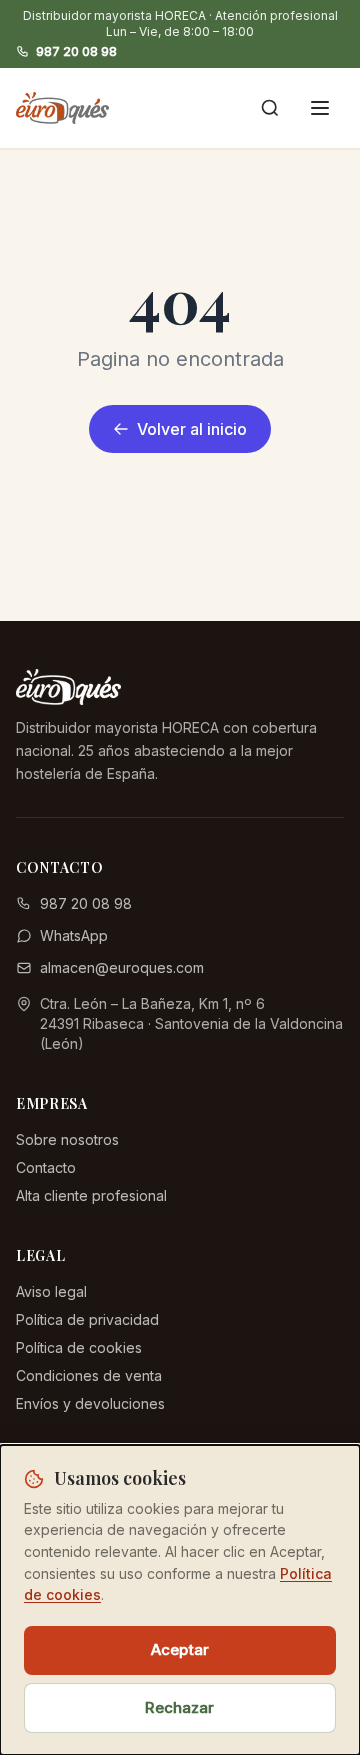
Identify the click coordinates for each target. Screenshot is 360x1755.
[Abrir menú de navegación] (320, 108)
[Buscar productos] (270, 108)
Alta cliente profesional (91, 1195)
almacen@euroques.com (122, 967)
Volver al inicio (192, 429)
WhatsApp (74, 935)
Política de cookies (79, 1347)
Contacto (46, 1167)
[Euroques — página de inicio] (62, 108)
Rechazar (179, 1707)
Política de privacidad (87, 1319)
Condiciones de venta (89, 1375)
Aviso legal (51, 1291)
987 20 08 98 (76, 51)
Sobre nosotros (67, 1139)
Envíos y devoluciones (90, 1403)
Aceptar (180, 1649)
